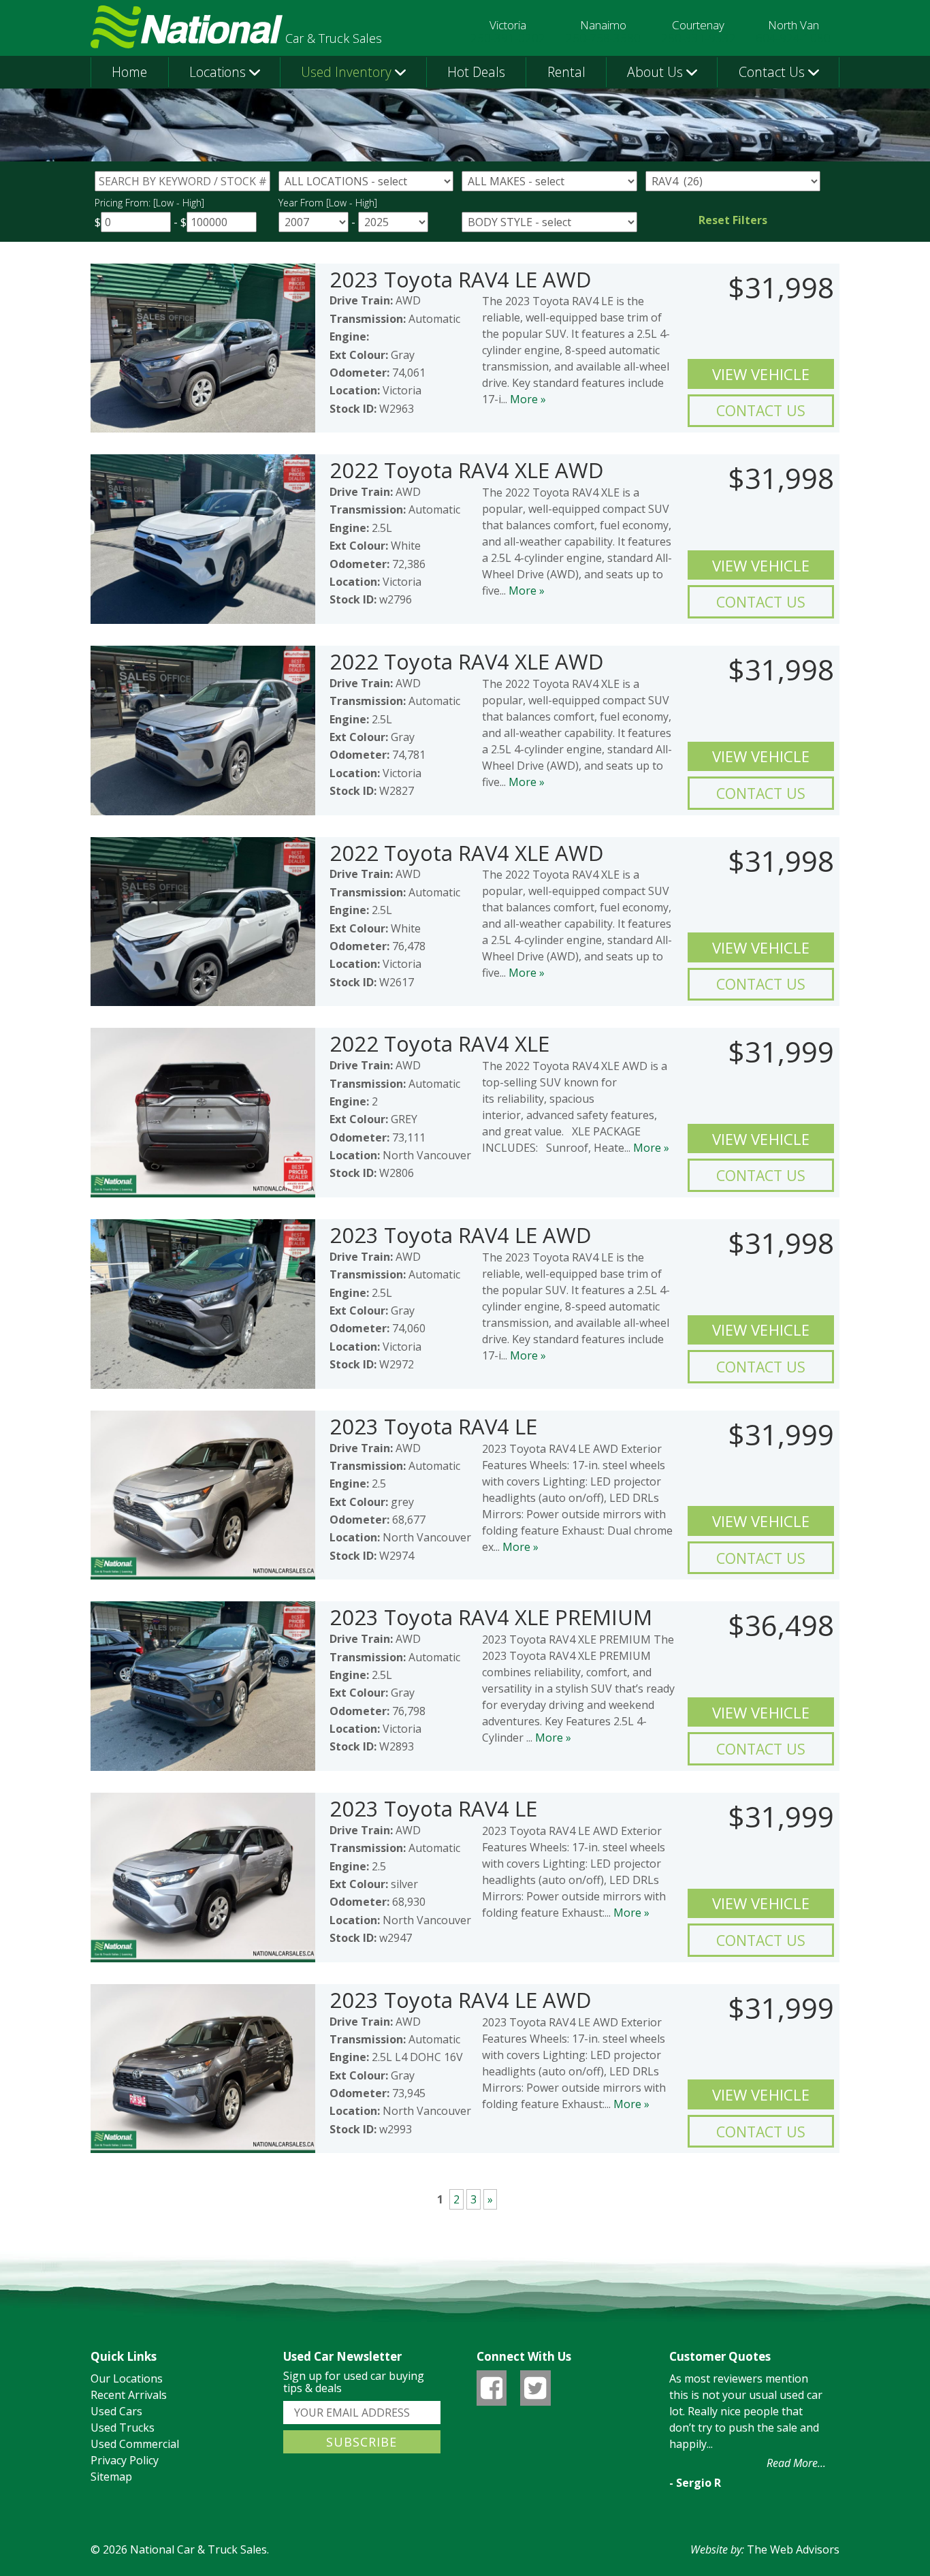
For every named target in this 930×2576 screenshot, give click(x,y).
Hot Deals (476, 72)
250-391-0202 (508, 38)
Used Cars (116, 2411)
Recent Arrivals (129, 2395)
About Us (655, 72)
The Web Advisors (793, 2549)
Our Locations (127, 2378)
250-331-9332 (699, 38)
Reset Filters (733, 220)
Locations (218, 72)
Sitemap (111, 2477)
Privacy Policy (125, 2460)
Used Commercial (135, 2444)
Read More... (796, 2463)
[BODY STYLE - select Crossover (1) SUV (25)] (549, 222)
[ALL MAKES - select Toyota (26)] (549, 181)
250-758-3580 (603, 38)
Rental (566, 72)
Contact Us (772, 72)
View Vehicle (761, 374)
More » (528, 399)
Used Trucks (123, 2428)
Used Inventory (346, 72)
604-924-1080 (793, 38)
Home (129, 72)
